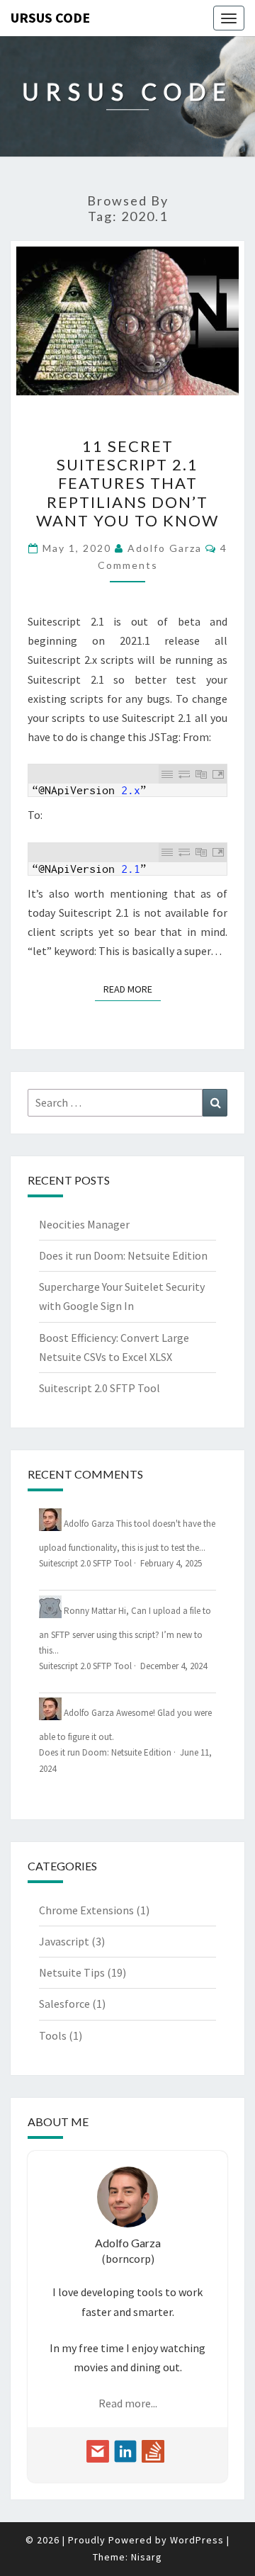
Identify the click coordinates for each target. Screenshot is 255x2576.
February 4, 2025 (171, 1563)
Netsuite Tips (72, 1972)
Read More (132, 989)
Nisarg (147, 2557)
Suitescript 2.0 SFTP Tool (100, 1388)
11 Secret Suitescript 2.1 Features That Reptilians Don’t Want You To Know (127, 484)
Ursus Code (50, 17)
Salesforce (64, 2004)
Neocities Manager (84, 1224)
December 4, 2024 (174, 1666)
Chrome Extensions (86, 1910)
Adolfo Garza (165, 548)
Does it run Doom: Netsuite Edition (123, 1255)
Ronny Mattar (90, 1610)
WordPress (197, 2540)
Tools (53, 2035)
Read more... (128, 2403)
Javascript (64, 1941)
